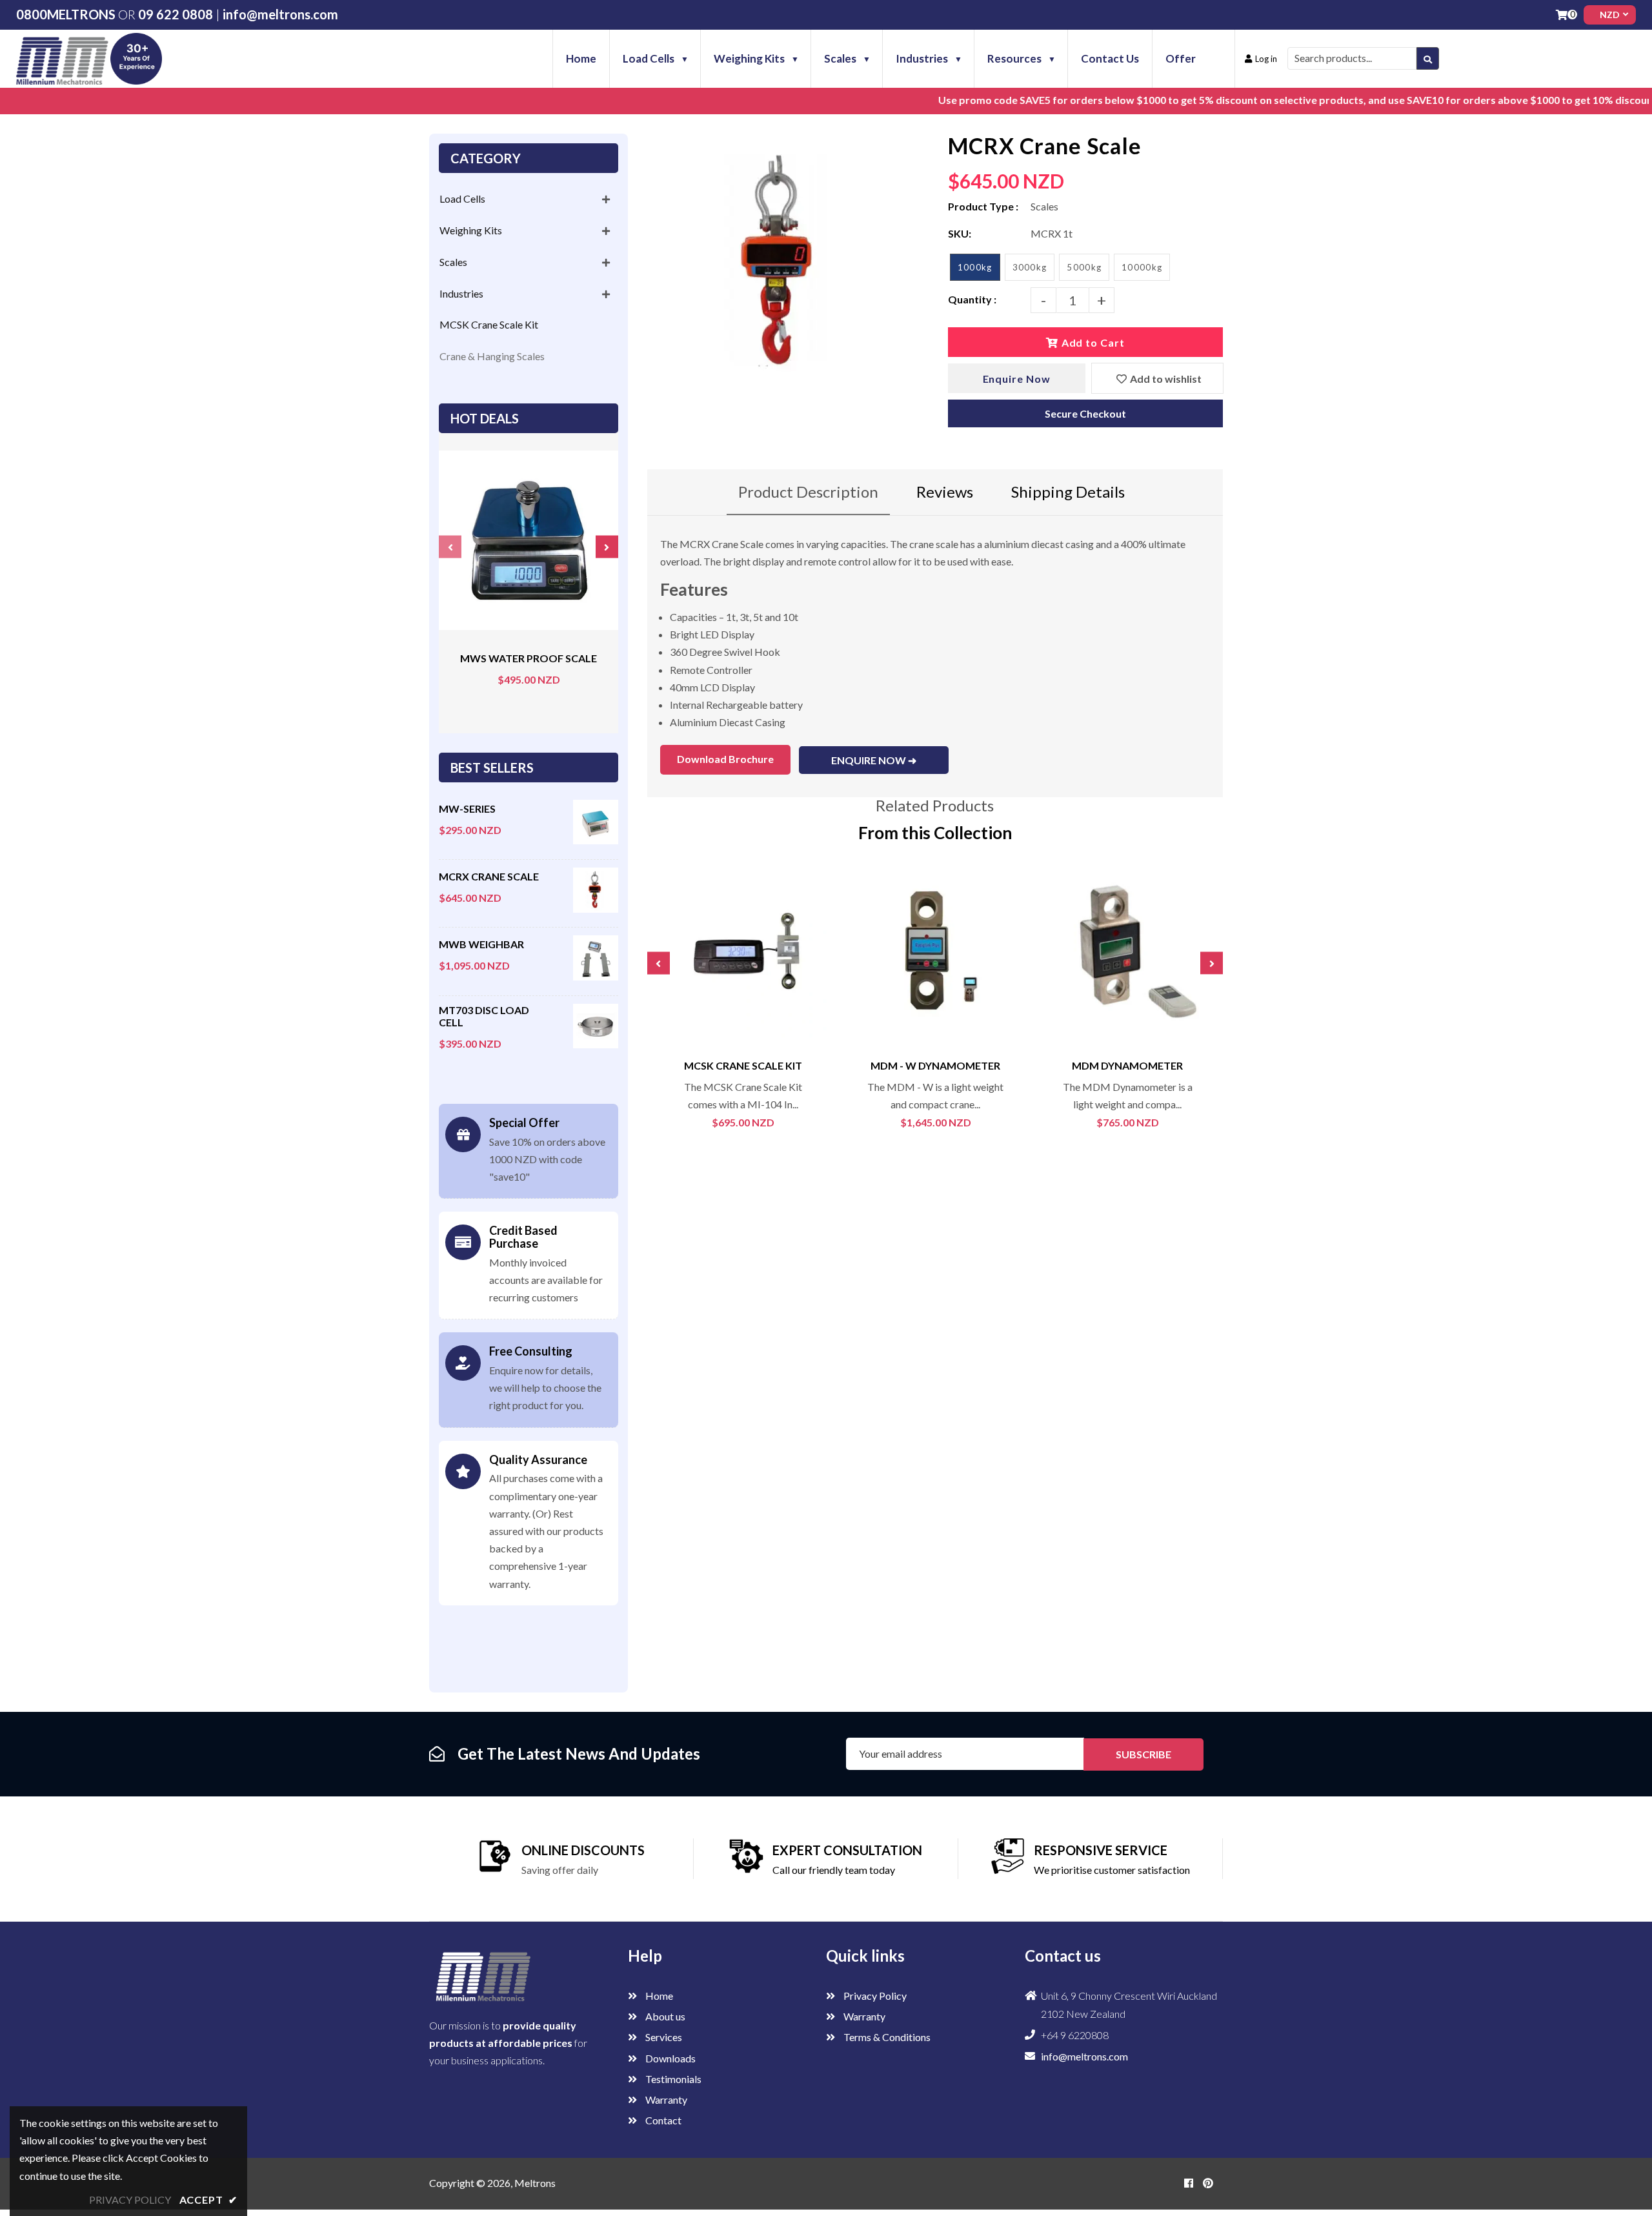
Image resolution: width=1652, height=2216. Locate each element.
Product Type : (983, 206)
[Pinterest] (1208, 2183)
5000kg (1084, 267)
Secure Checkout (1085, 413)
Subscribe (1143, 1754)
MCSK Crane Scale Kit (489, 324)
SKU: (960, 233)
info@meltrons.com (280, 14)
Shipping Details (1068, 492)
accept (208, 2200)
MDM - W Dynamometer (935, 1065)
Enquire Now (1017, 379)
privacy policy (130, 2200)
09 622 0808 (176, 14)
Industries (461, 293)
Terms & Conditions (886, 2037)
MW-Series (467, 808)
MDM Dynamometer (1127, 1065)
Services (663, 2037)
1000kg (975, 267)
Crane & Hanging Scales (492, 356)
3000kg (1030, 267)
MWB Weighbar (481, 944)
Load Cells (462, 198)
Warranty (665, 2099)
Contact (662, 2120)
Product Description (808, 492)
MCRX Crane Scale (489, 876)
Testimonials (672, 2079)
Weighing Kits (471, 230)
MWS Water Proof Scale (529, 658)
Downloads (670, 2058)
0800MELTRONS (66, 14)
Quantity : (972, 299)
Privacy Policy (874, 1996)
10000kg (1142, 267)
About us (664, 2016)
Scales (453, 262)
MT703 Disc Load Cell (484, 1016)
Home (658, 1996)
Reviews (945, 492)
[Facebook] (1189, 2183)
